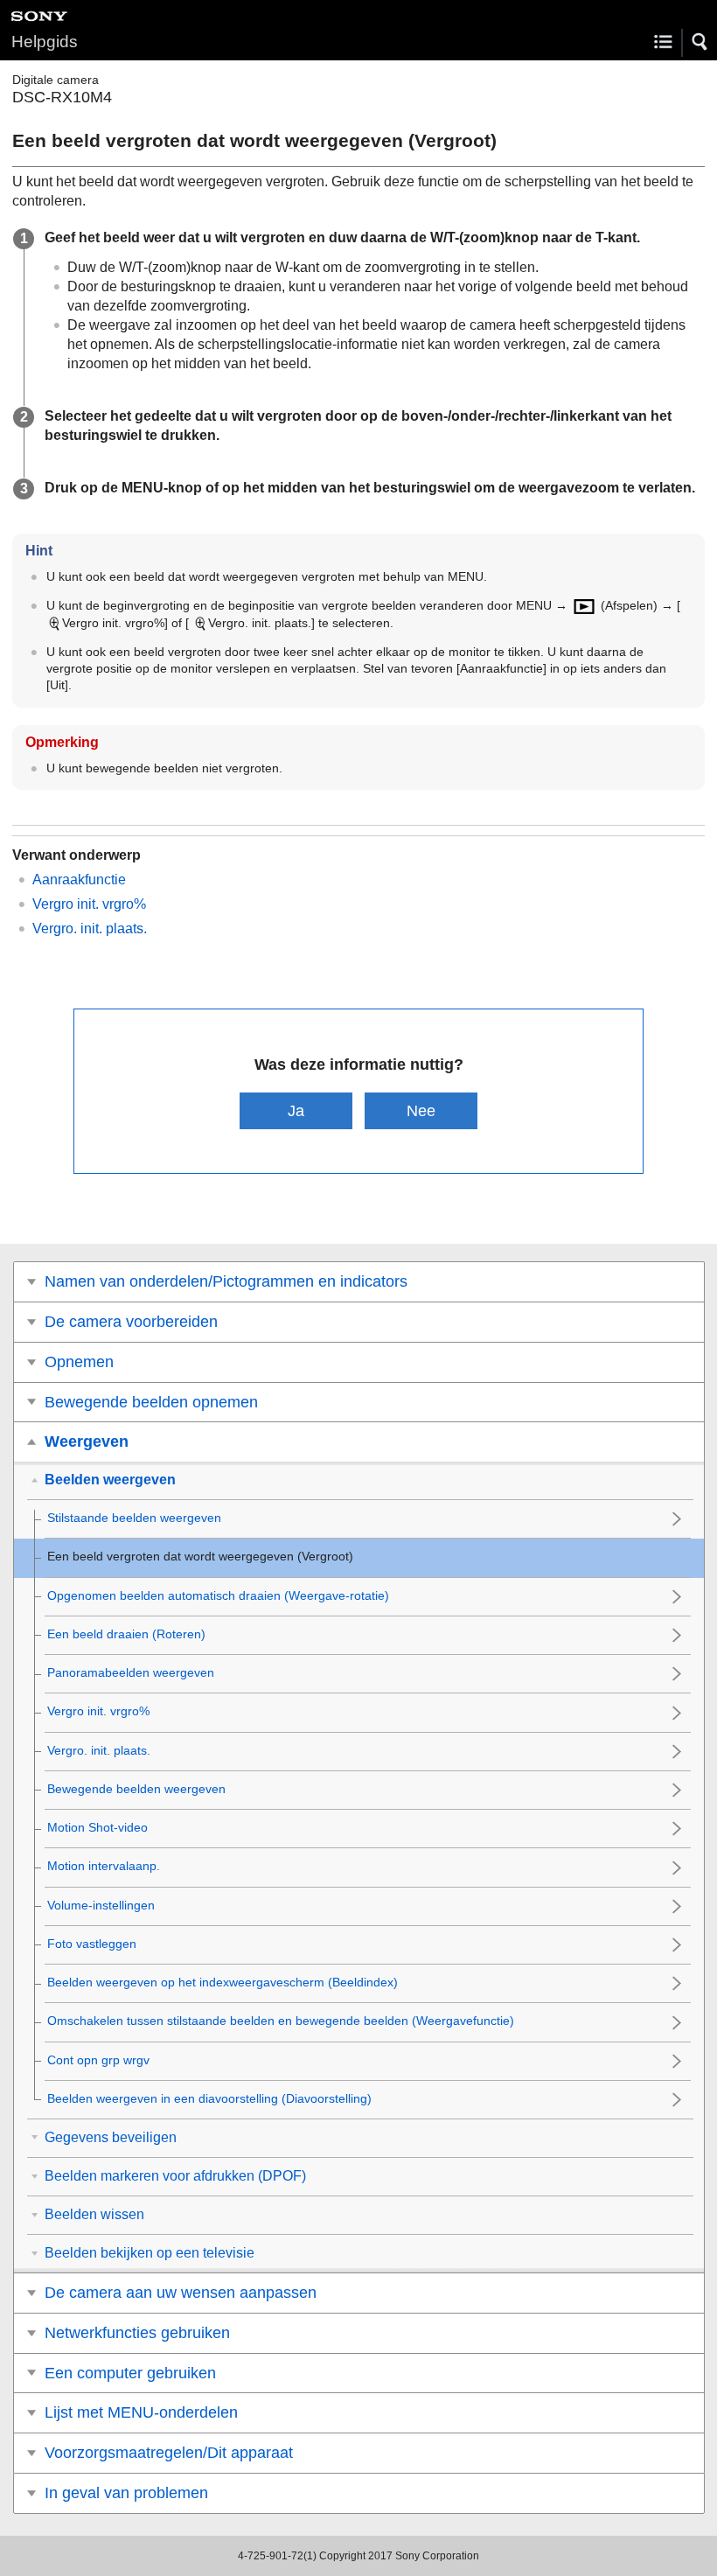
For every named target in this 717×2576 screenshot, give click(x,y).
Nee (421, 1110)
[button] (700, 42)
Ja (296, 1110)
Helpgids (45, 42)
